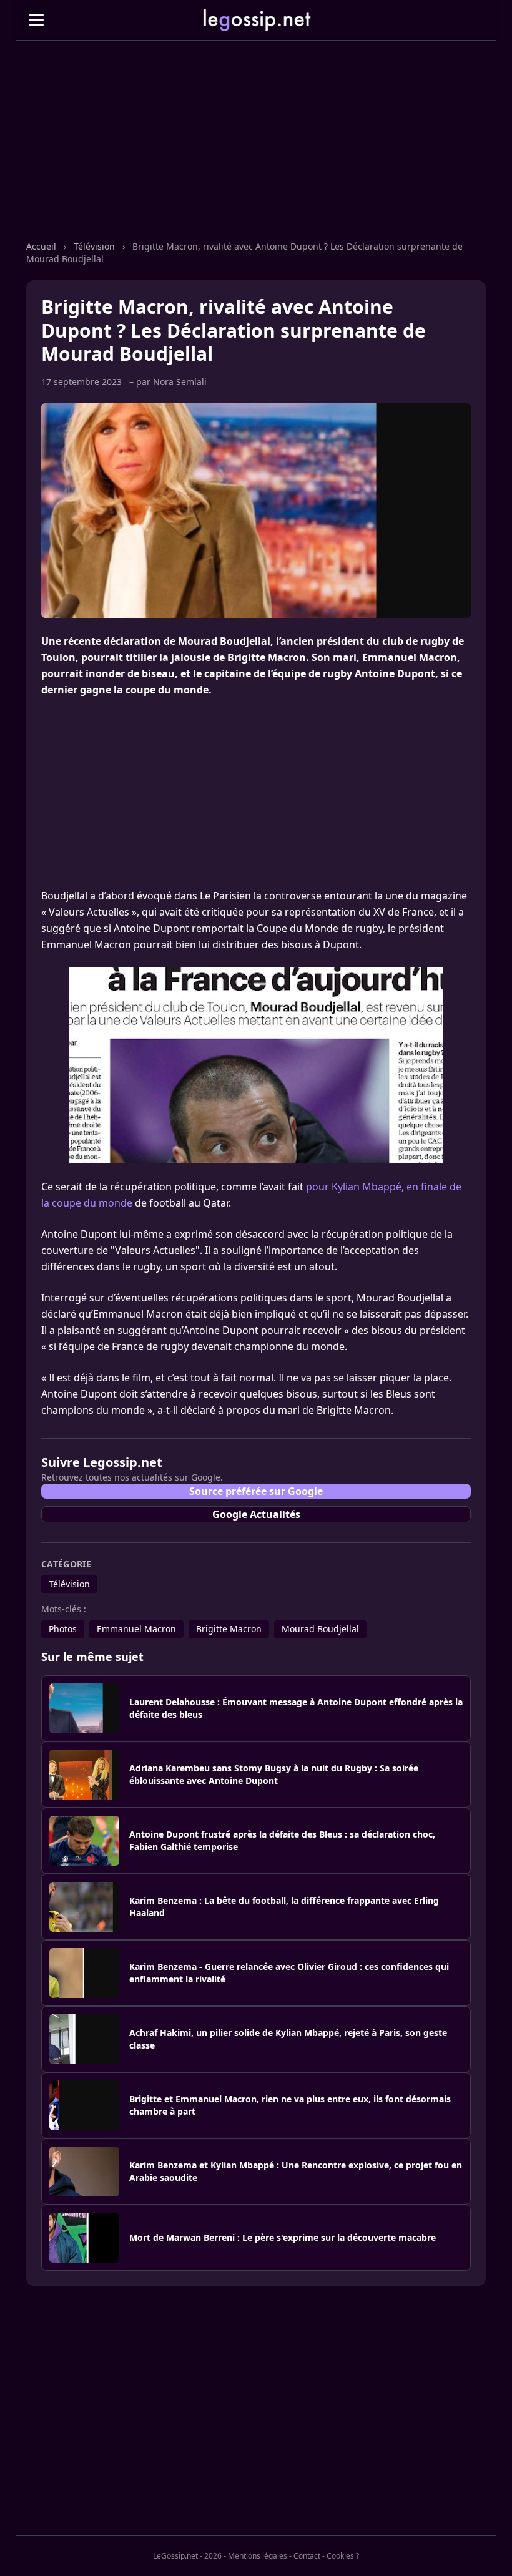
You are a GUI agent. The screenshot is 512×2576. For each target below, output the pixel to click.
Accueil (42, 246)
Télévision (96, 246)
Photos (63, 1629)
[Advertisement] (256, 153)
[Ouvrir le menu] (36, 20)
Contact (307, 2556)
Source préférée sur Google (256, 1491)
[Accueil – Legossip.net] (256, 20)
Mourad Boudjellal (320, 1629)
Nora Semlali (180, 382)
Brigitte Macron (229, 1629)
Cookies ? (343, 2556)
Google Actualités (256, 1514)
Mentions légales (258, 2556)
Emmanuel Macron (136, 1629)
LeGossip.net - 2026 (187, 2556)
